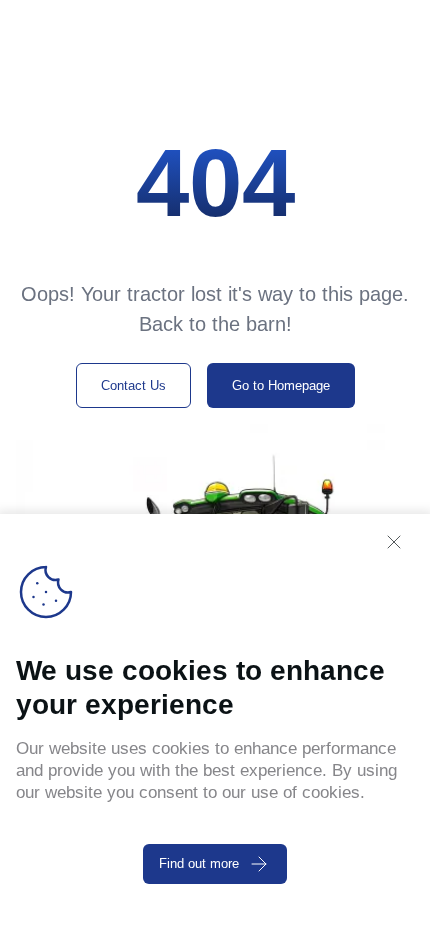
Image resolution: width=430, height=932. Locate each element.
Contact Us (133, 385)
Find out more (199, 863)
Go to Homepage (281, 385)
